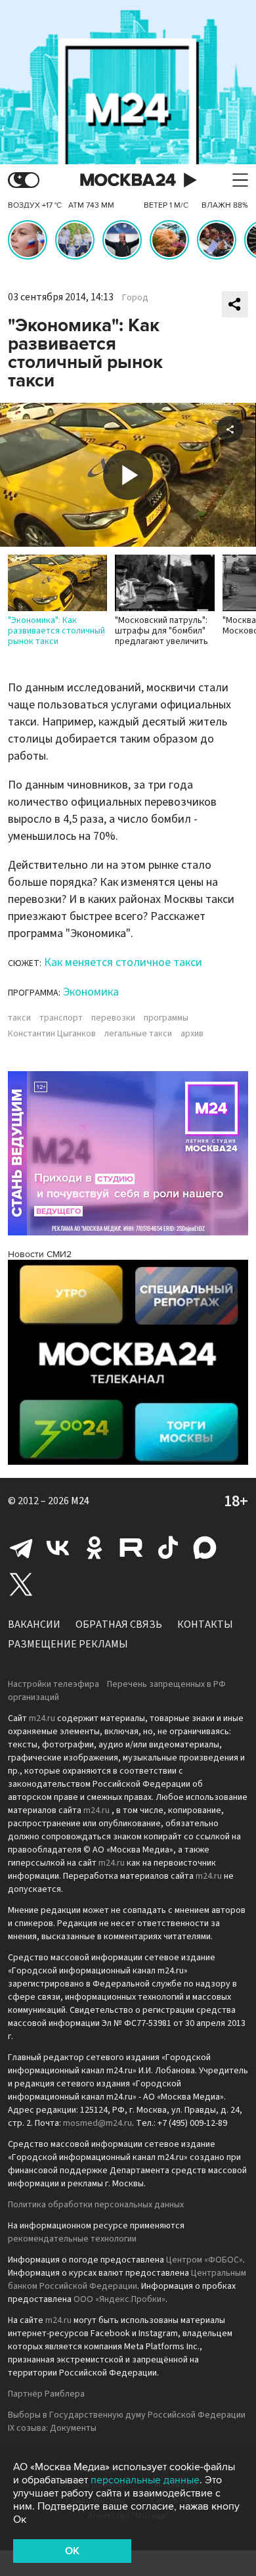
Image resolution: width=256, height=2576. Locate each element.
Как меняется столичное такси (123, 962)
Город (135, 298)
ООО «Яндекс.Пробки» (119, 2299)
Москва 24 (128, 180)
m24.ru (42, 1718)
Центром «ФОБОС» (204, 2260)
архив (192, 1034)
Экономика (91, 992)
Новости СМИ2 (40, 1254)
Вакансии (34, 1624)
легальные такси (138, 1034)
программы (166, 1018)
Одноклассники (95, 1548)
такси (19, 1018)
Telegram (21, 1548)
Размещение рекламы (68, 1644)
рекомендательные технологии (72, 2239)
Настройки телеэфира (53, 1684)
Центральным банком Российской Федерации (127, 2280)
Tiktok (168, 1548)
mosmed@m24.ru (97, 2123)
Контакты (205, 1624)
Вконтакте (58, 1548)
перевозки (113, 1018)
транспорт (61, 1018)
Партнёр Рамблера (46, 2394)
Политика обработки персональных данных (96, 2205)
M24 (80, 1501)
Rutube (131, 1548)
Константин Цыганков (52, 1034)
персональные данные (145, 2480)
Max (205, 1548)
